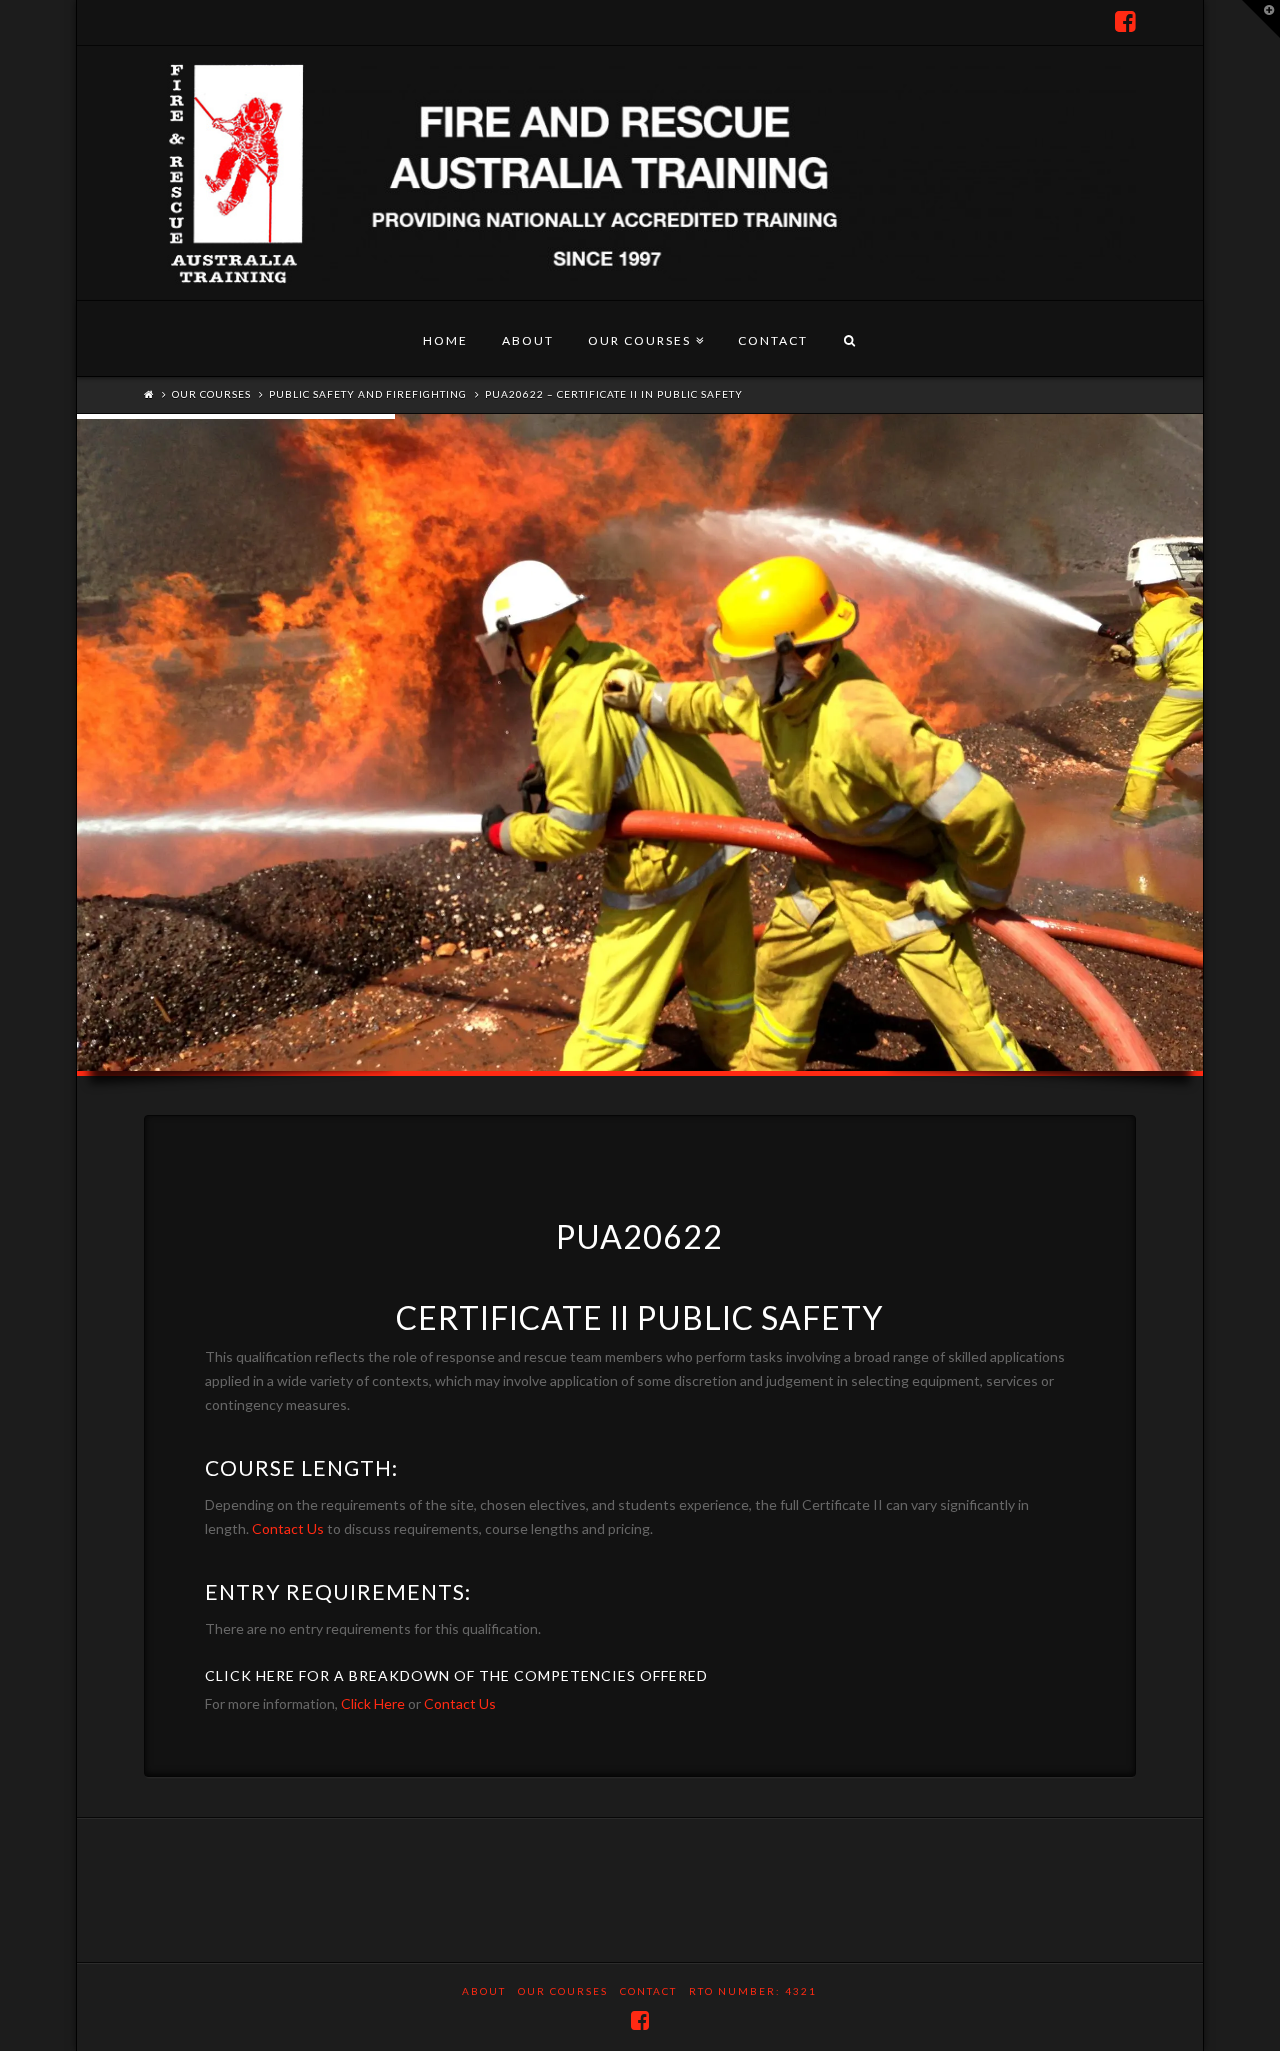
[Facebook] (1125, 22)
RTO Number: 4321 (753, 1991)
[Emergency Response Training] (639, 173)
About (528, 340)
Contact (773, 340)
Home (445, 340)
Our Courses (643, 324)
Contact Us (288, 1528)
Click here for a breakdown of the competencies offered (456, 1675)
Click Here (373, 1703)
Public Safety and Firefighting (368, 394)
